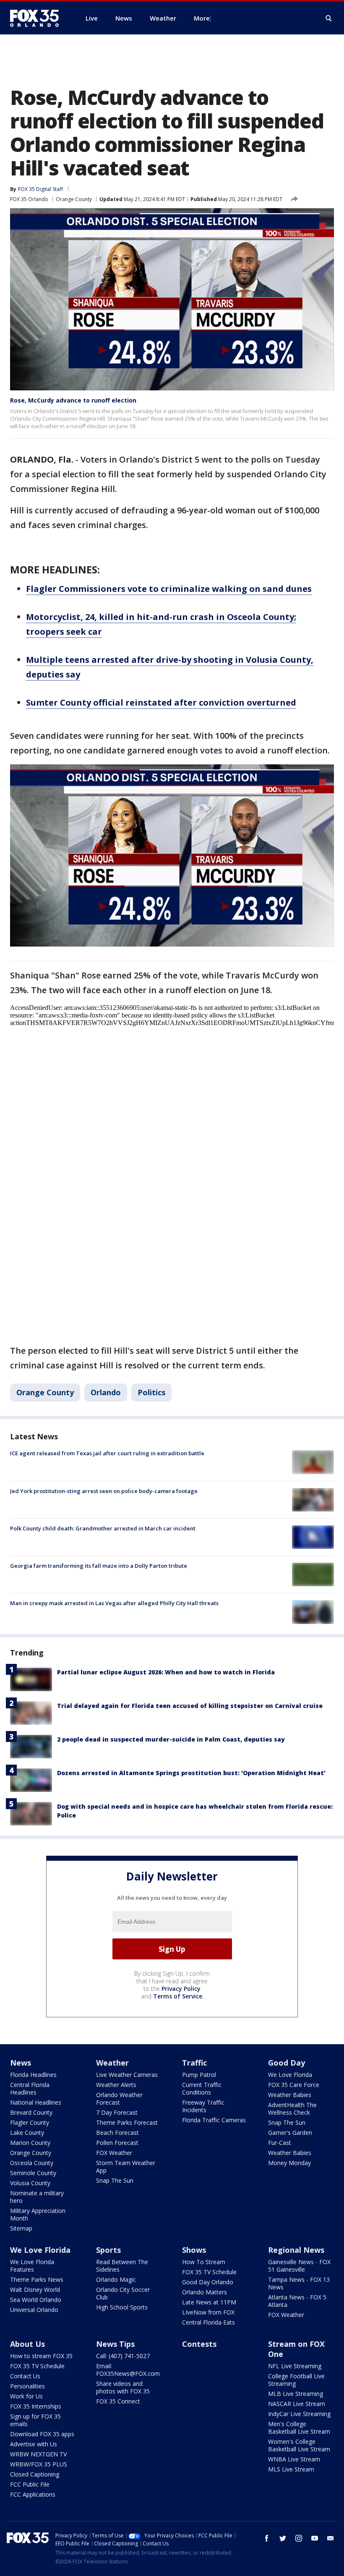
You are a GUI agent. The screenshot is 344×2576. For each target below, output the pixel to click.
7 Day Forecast (117, 2112)
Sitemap (21, 2228)
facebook (267, 2538)
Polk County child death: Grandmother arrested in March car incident (103, 1528)
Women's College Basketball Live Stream (299, 2445)
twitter (283, 2538)
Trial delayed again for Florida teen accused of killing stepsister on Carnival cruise (190, 1706)
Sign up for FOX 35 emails (35, 2420)
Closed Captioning (35, 2474)
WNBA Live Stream (294, 2459)
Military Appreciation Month (38, 2214)
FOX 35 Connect (118, 2401)
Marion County (30, 2143)
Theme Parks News (37, 2279)
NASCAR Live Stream (297, 2404)
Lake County (27, 2133)
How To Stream (204, 2262)
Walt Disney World (35, 2290)
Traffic (194, 2063)
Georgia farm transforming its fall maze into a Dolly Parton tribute (99, 1566)
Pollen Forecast (117, 2143)
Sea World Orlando (36, 2300)
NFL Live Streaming (295, 2366)
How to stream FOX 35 (41, 2356)
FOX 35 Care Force (294, 2085)
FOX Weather (114, 2153)
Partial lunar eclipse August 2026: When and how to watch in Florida (166, 1672)
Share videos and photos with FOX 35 (123, 2387)
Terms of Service (178, 1996)
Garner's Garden (290, 2133)
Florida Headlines (33, 2075)
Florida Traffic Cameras (214, 2120)
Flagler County (30, 2122)
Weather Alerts (116, 2085)
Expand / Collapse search (329, 18)
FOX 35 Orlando (29, 199)
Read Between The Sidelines (122, 2266)
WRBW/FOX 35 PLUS (39, 2464)
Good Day (287, 2063)
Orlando (106, 1392)
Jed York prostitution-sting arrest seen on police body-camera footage (104, 1491)
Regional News (296, 2250)
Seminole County (33, 2173)
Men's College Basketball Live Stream (299, 2428)
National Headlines (36, 2102)
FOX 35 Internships (36, 2406)
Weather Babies (290, 2095)
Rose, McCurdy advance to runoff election (73, 400)
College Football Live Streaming (296, 2380)
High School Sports (122, 2307)
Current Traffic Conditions (202, 2088)
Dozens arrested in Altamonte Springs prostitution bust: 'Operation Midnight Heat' (191, 1773)
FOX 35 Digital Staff (40, 189)
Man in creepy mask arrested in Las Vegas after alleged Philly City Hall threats (114, 1603)
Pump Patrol (199, 2075)
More (202, 18)
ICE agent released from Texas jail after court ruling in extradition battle (107, 1453)
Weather (112, 2063)
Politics (151, 1392)
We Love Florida (290, 2075)
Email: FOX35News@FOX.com (128, 2370)
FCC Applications (33, 2494)
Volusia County (30, 2183)
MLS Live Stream (291, 2469)
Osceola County (32, 2163)
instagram (299, 2538)
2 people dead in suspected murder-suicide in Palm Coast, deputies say (171, 1739)
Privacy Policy (181, 1989)
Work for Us (26, 2396)
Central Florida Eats (208, 2322)
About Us (27, 2344)
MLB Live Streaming (296, 2394)
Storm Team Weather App (126, 2167)
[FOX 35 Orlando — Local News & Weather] (38, 18)
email (331, 2538)
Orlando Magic (116, 2279)
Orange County (74, 199)
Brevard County (31, 2112)
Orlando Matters (205, 2292)
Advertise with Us (34, 2444)
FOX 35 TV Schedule (209, 2272)
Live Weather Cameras (127, 2075)
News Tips (115, 2344)
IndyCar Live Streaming (299, 2414)
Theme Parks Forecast (127, 2122)
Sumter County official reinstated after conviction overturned (161, 702)
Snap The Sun (115, 2180)
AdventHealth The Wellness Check (292, 2109)
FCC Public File (30, 2484)
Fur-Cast (280, 2143)
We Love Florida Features (32, 2266)
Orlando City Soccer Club (123, 2293)
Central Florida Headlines (30, 2088)
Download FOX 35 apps (42, 2434)
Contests (199, 2344)
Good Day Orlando (208, 2282)
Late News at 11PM (209, 2302)
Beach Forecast (117, 2133)
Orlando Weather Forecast (119, 2099)
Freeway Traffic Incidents (203, 2106)
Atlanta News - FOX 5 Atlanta (297, 2301)
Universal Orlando (34, 2310)
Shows (194, 2250)
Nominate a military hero (37, 2197)
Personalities (27, 2386)
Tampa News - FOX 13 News (299, 2283)
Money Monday (289, 2163)
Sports (108, 2250)
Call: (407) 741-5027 (123, 2356)
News (21, 2063)
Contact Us (25, 2376)
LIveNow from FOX (208, 2312)
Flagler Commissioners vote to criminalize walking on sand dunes (169, 589)
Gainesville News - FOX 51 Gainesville (299, 2266)
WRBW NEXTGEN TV (38, 2454)
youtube (315, 2538)
